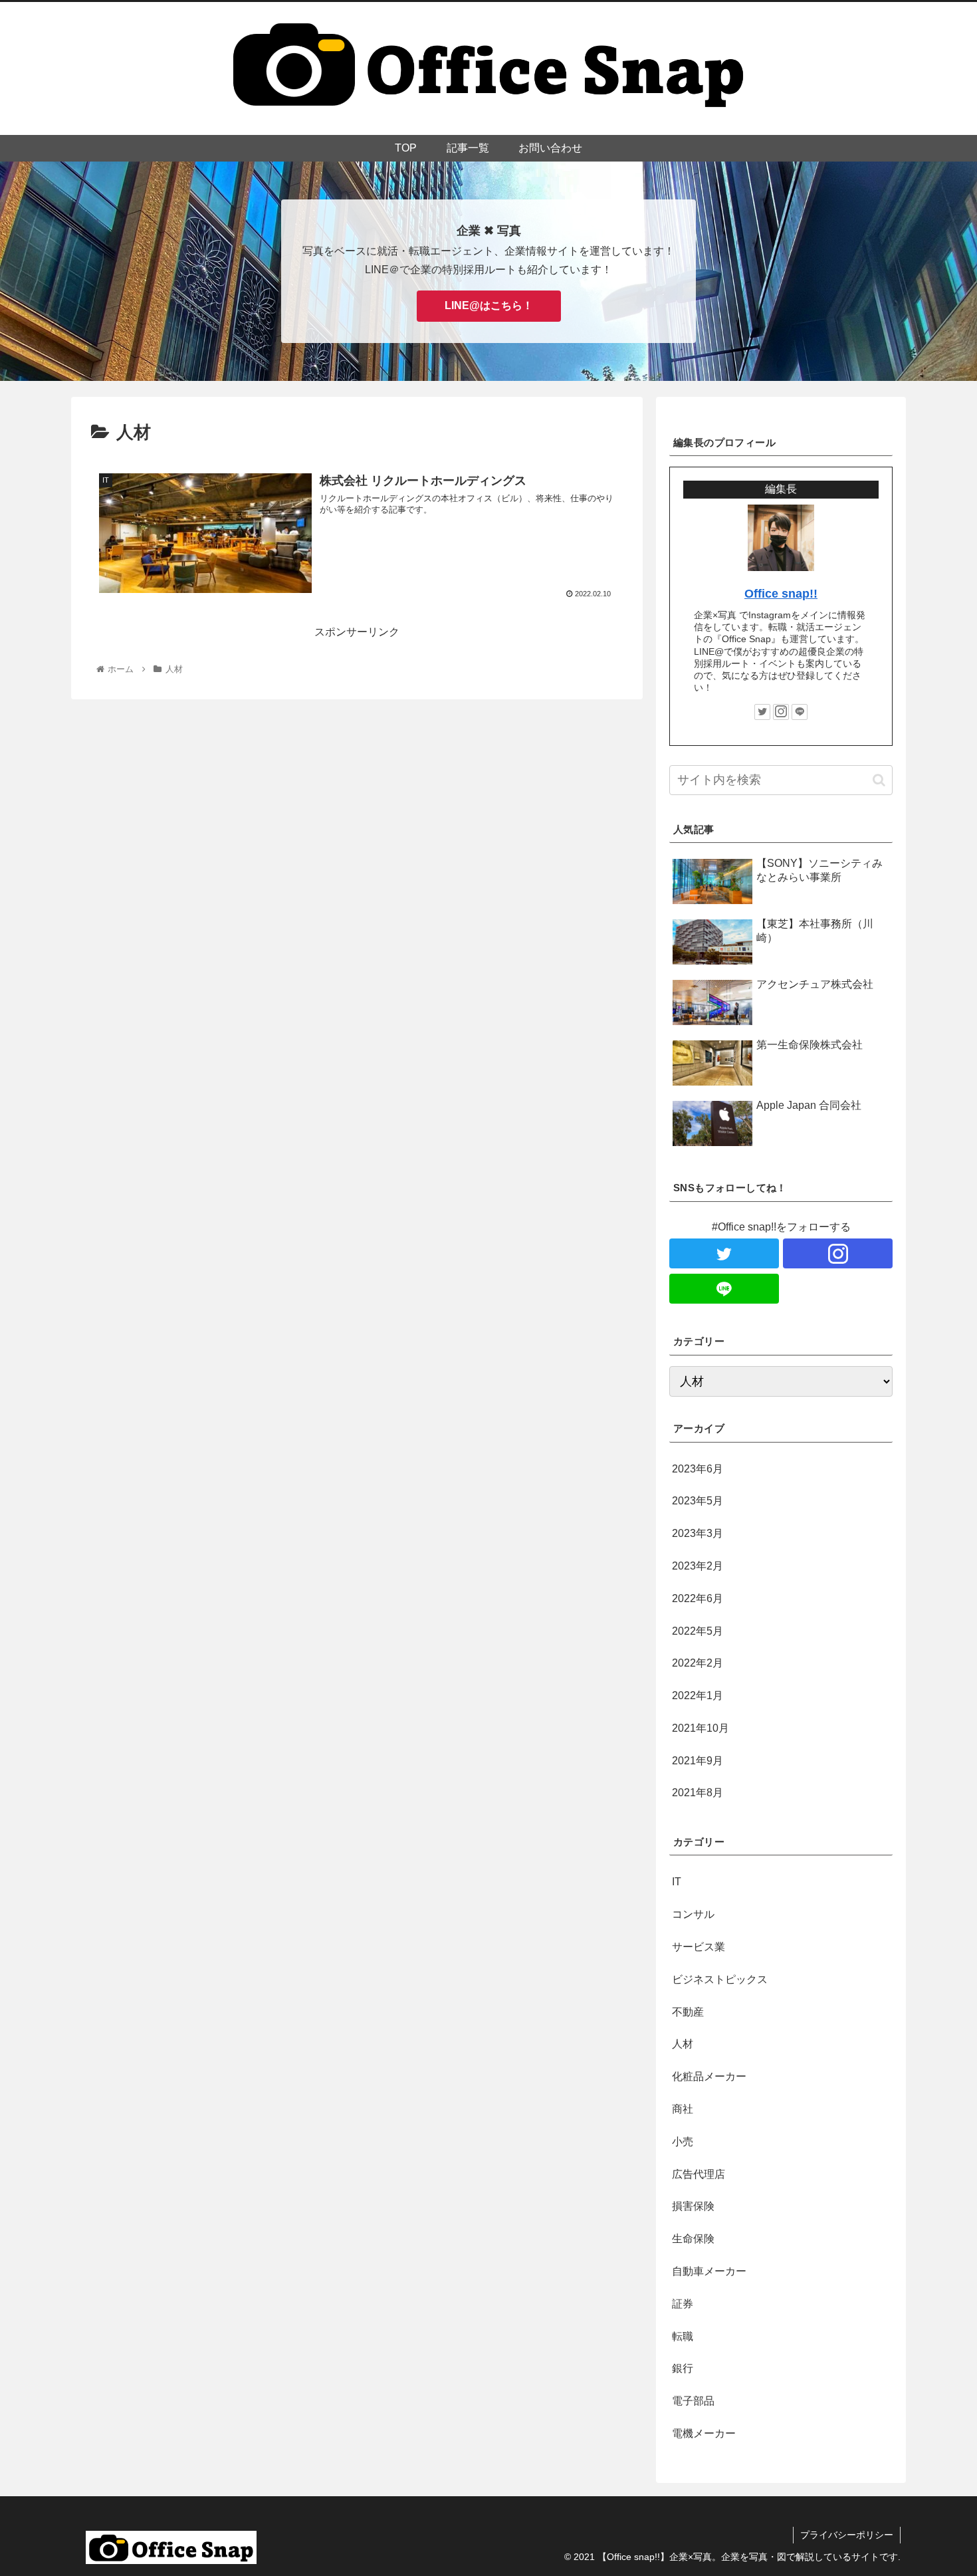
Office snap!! (781, 594)
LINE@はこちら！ (489, 305)
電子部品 (693, 2401)
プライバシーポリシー (847, 2535)
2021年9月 (698, 1761)
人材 (683, 2045)
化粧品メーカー (709, 2076)
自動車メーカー (709, 2271)
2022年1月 (698, 1696)
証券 (683, 2304)
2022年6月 (698, 1598)
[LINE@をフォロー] (800, 712)
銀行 (683, 2369)
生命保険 (693, 2239)
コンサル (693, 1914)
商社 (683, 2109)
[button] (879, 780)
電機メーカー (704, 2433)
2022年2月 (698, 1664)
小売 (683, 2142)
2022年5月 (698, 1631)
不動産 (688, 2012)
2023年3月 (698, 1533)
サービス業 (699, 1947)
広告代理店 (699, 2174)
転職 (683, 2336)
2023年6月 (698, 1469)
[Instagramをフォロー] (781, 712)
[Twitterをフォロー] (762, 712)
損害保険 (693, 2207)
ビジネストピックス (720, 1979)
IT (677, 1882)
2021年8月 (698, 1793)
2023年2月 (698, 1566)
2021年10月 (701, 1728)
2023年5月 (698, 1501)
